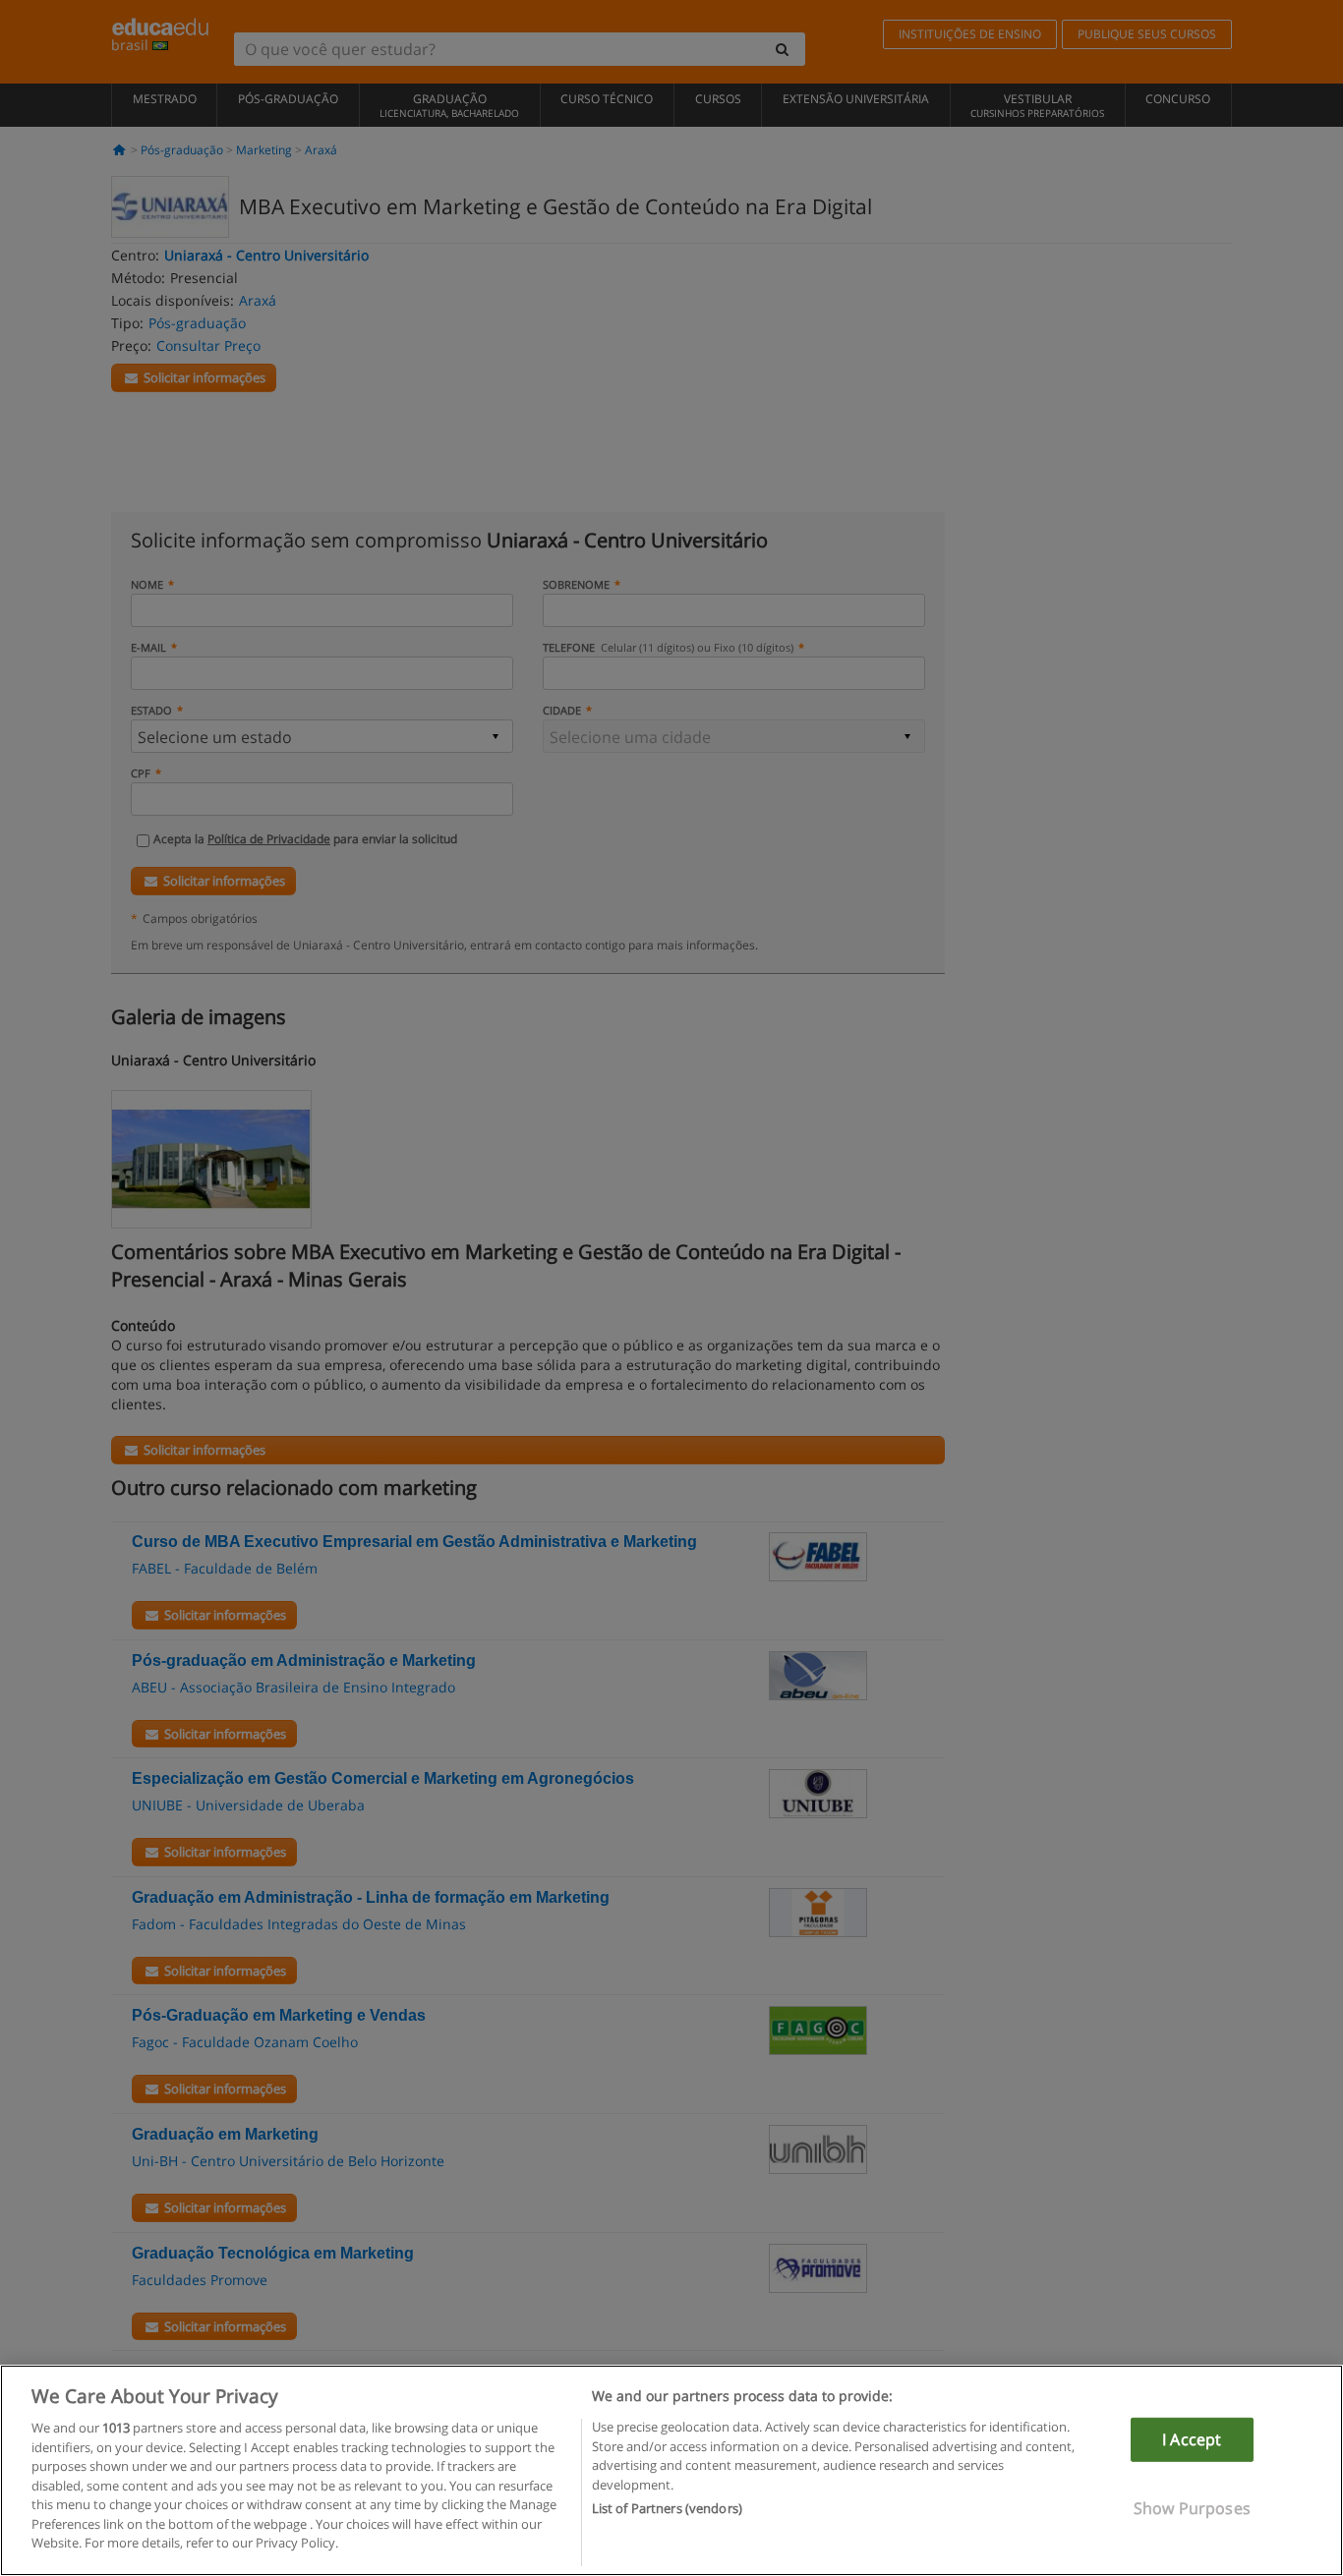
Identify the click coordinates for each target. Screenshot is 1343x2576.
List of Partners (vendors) (667, 2508)
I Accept (1192, 2439)
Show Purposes (1192, 2508)
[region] (671, 2470)
